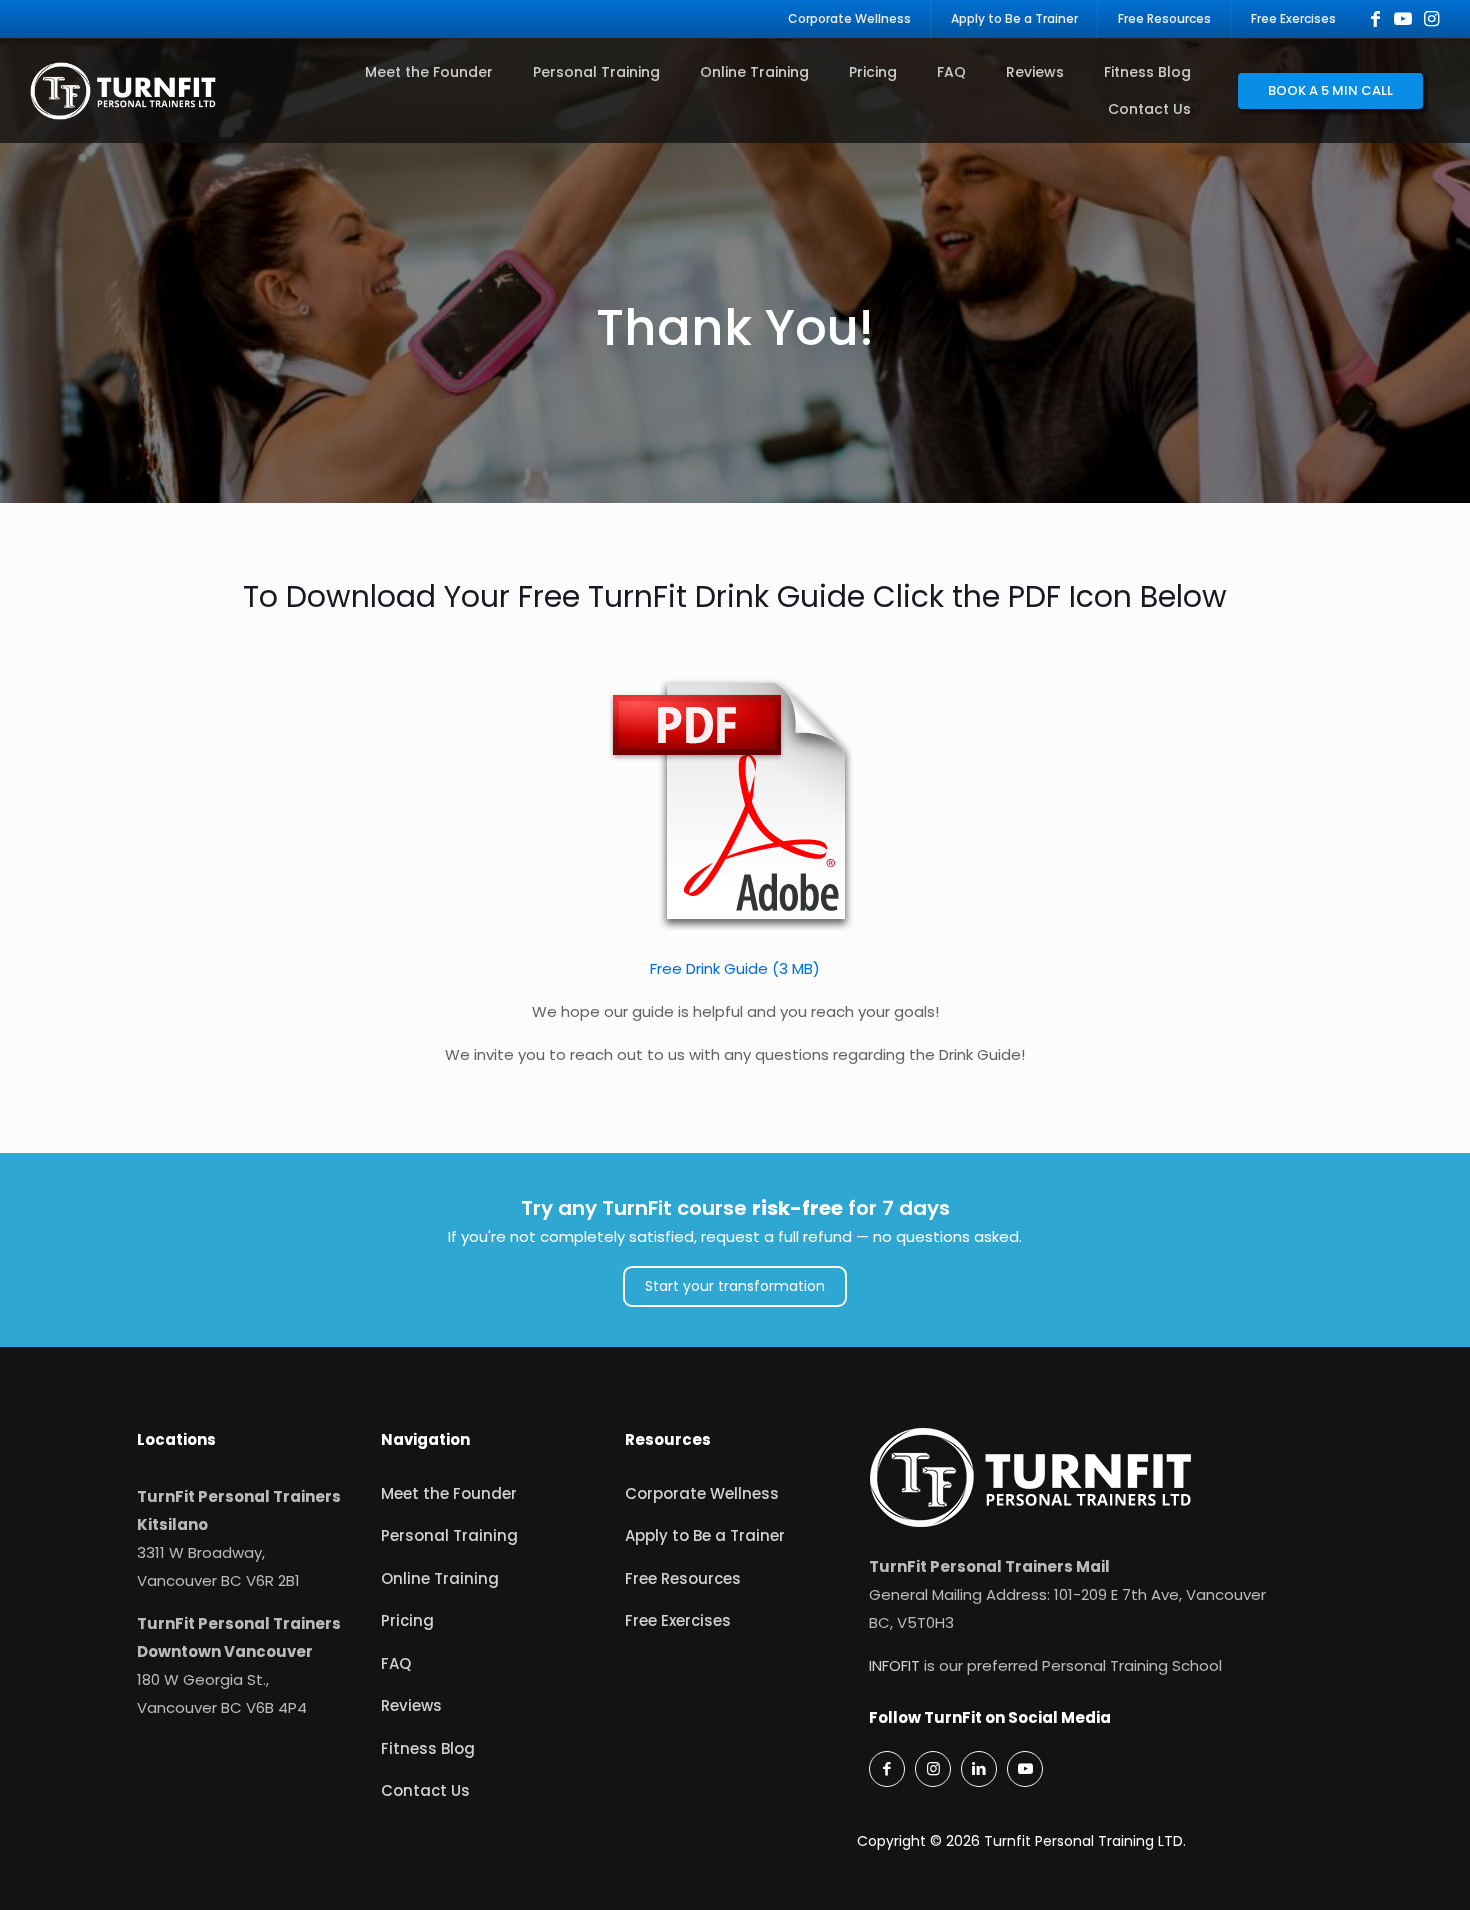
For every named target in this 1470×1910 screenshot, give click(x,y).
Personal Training (449, 1535)
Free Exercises (678, 1620)
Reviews (411, 1705)
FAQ (396, 1663)
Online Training (440, 1578)
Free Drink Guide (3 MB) (735, 968)
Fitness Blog (428, 1748)
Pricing (407, 1620)
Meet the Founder (449, 1493)
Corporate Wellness (702, 1493)
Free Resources (683, 1578)
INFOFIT (894, 1665)
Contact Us (425, 1790)
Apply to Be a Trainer (705, 1535)
